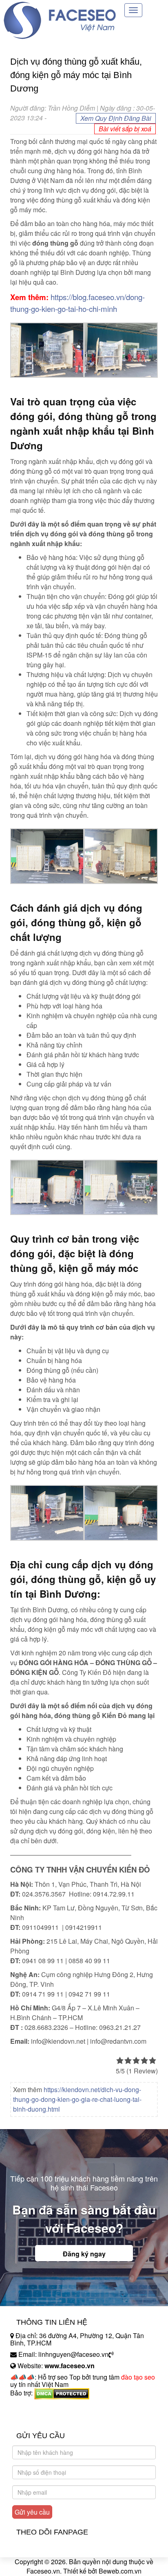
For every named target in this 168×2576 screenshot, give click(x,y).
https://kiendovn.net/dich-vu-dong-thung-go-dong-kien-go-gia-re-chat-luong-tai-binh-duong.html (77, 2099)
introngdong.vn (32, 2407)
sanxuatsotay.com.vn (40, 2418)
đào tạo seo (138, 2377)
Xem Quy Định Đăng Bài (116, 118)
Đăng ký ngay (84, 2254)
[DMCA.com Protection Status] (62, 2393)
